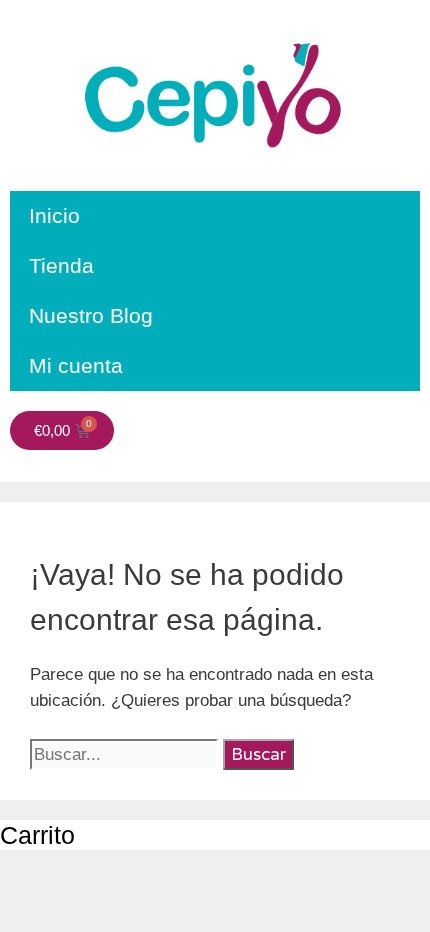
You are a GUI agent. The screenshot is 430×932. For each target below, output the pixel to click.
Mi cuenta (76, 365)
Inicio (54, 215)
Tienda (61, 265)
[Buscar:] (126, 754)
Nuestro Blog (91, 315)
